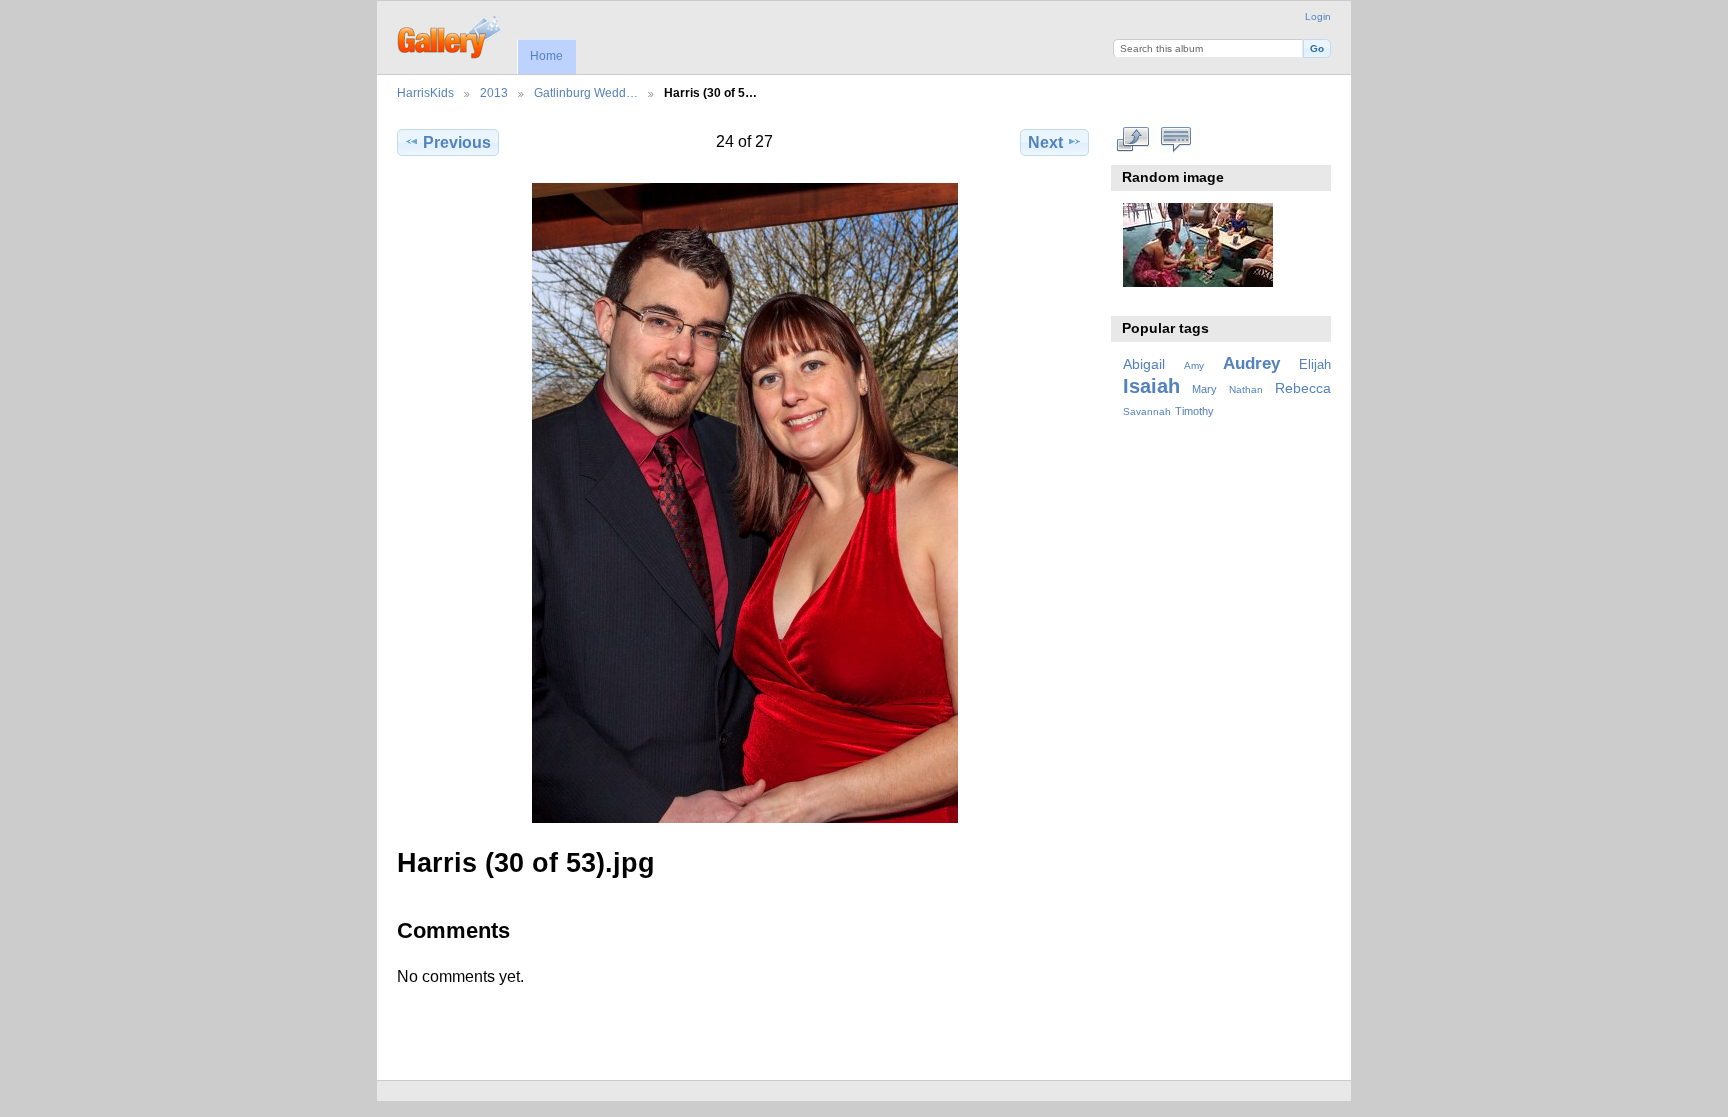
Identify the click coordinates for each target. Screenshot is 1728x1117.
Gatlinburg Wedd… (586, 92)
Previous (457, 142)
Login (1318, 16)
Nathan (1246, 389)
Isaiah (1151, 386)
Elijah (1315, 365)
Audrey (1251, 363)
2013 (494, 92)
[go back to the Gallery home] (450, 35)
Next (1045, 142)
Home (546, 56)
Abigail (1144, 364)
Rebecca (1303, 388)
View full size (1133, 140)
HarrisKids (425, 92)
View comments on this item (1176, 140)
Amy (1194, 365)
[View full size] (745, 503)
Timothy (1194, 411)
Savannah (1147, 411)
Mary (1204, 389)
